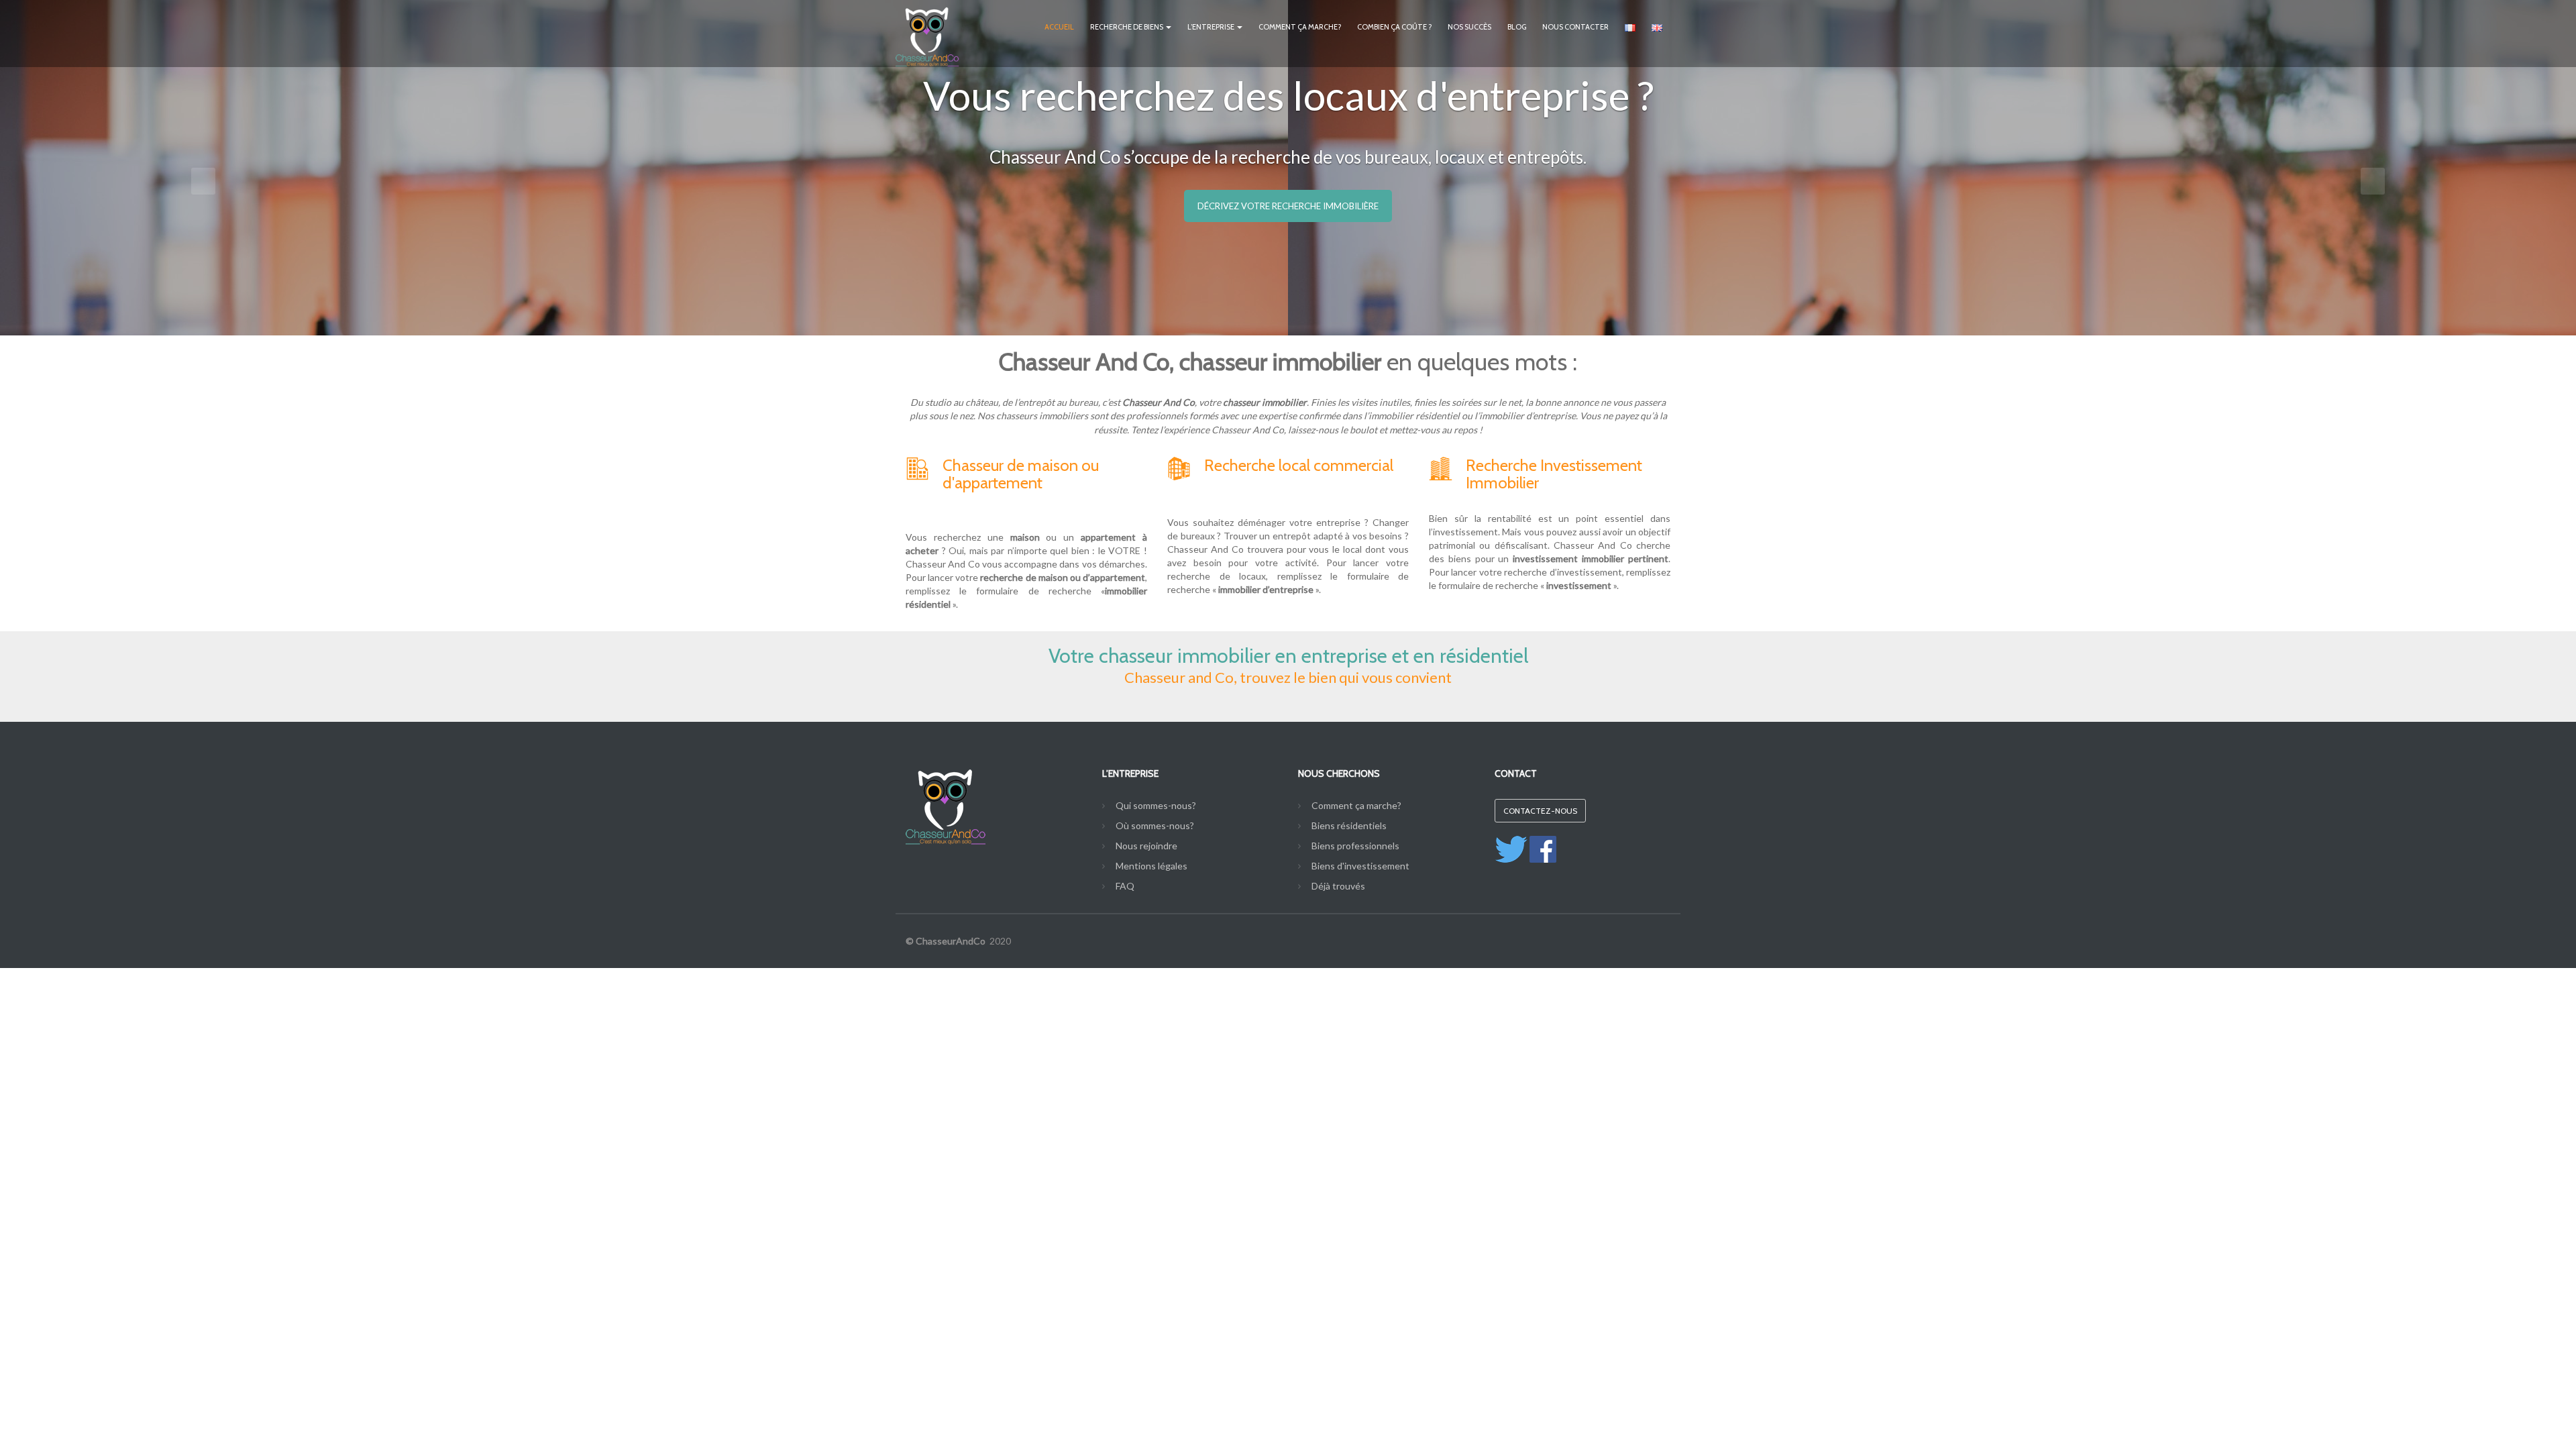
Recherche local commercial (1299, 465)
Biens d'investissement (1360, 866)
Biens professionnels (1355, 846)
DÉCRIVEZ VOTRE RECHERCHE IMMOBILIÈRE (1288, 206)
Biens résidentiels (1349, 825)
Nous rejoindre (1146, 846)
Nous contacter (1575, 27)
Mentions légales (1151, 866)
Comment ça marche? (1300, 27)
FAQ (1125, 886)
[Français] (1630, 26)
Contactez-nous (1540, 811)
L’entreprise (1212, 27)
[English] (1657, 26)
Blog (1517, 27)
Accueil (1059, 27)
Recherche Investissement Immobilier (1554, 474)
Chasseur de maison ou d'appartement (1021, 474)
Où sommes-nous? (1155, 825)
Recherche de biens (1127, 27)
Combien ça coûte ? (1394, 27)
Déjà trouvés (1338, 886)
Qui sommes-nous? (1156, 805)
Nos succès (1469, 27)
